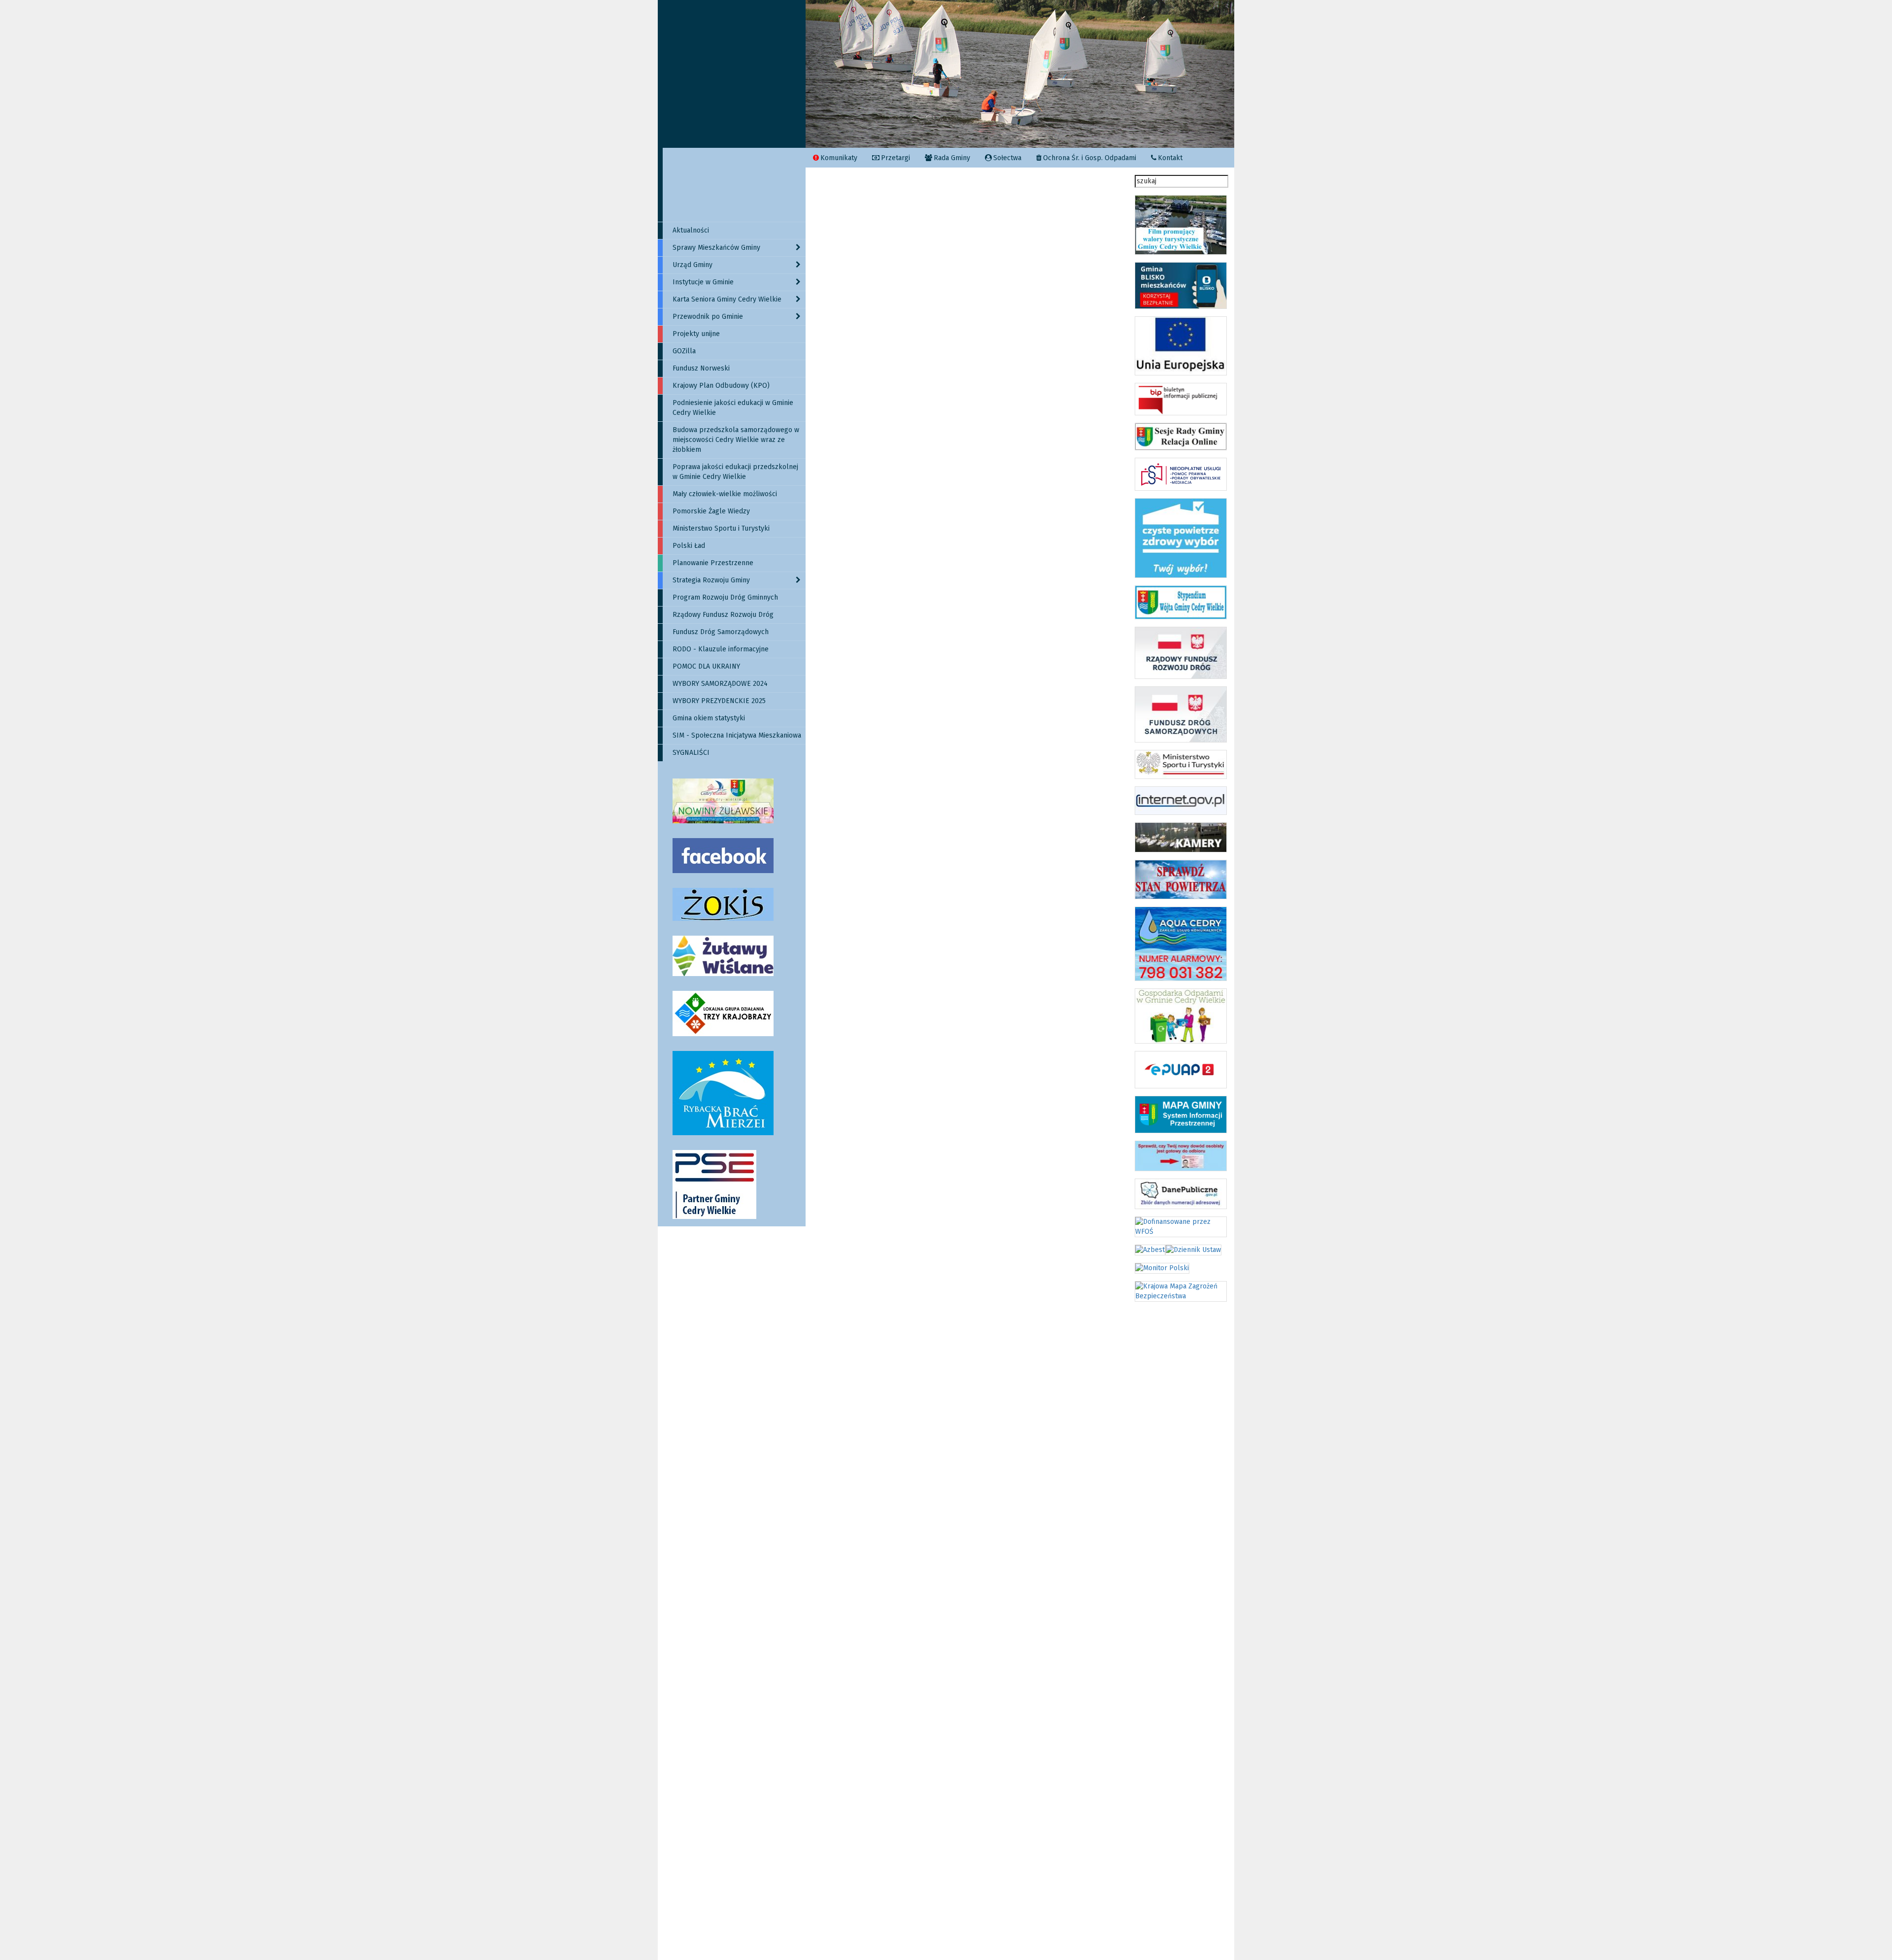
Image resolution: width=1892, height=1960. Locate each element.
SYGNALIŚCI (691, 753)
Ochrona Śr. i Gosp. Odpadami (1090, 158)
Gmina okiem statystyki (709, 718)
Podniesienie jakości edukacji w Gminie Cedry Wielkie (733, 408)
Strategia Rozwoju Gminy (711, 580)
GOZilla (684, 351)
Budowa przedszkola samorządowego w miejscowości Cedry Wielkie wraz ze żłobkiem (736, 440)
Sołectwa (1007, 158)
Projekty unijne (696, 334)
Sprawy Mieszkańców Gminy (716, 248)
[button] (838, 74)
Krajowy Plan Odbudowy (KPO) (721, 386)
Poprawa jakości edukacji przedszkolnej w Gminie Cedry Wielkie (735, 472)
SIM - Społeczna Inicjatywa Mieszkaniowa (737, 735)
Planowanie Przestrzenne (713, 563)
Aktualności (691, 230)
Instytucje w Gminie (703, 282)
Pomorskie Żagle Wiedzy (711, 511)
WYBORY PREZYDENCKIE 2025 (719, 701)
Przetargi (895, 158)
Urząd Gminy (693, 265)
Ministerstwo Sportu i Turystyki (721, 528)
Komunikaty (839, 158)
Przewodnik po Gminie (708, 317)
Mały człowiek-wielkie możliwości (725, 494)
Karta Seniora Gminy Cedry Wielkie (727, 299)
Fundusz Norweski (701, 368)
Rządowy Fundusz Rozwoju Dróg (723, 615)
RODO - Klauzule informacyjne (721, 649)
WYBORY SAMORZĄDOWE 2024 (720, 684)
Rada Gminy (952, 158)
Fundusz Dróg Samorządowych (721, 632)
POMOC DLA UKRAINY (706, 666)
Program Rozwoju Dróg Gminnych (725, 597)
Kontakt (1170, 158)
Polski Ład (689, 546)
